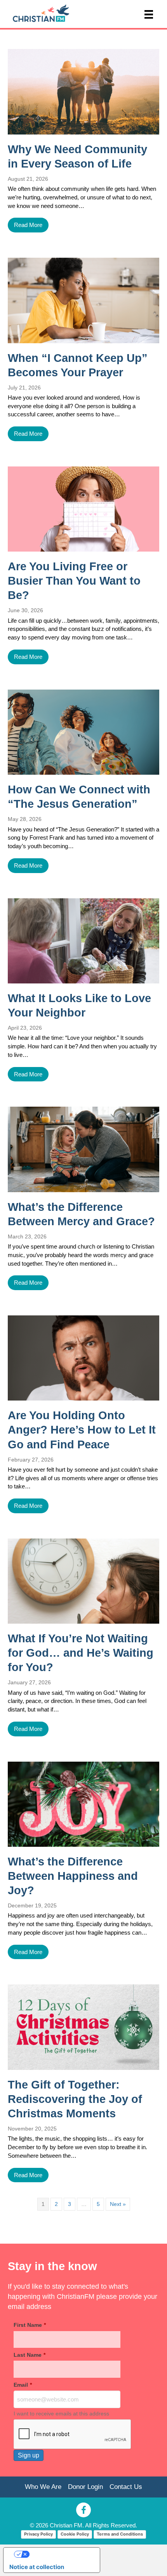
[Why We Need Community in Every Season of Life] (83, 92)
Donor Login (85, 2487)
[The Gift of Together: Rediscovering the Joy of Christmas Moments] (83, 2027)
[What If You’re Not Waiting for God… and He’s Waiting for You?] (83, 1581)
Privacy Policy (38, 2534)
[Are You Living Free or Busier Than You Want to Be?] (83, 509)
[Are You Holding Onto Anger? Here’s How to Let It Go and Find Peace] (83, 1358)
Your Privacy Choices (59, 2554)
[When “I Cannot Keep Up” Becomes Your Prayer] (83, 300)
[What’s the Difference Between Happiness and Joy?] (83, 1804)
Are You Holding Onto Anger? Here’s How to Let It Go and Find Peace (82, 1430)
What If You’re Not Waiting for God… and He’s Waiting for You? (81, 1653)
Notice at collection (37, 2567)
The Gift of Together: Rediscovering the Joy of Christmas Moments (75, 2099)
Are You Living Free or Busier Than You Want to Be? (74, 581)
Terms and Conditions (120, 2534)
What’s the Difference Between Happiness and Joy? (73, 1876)
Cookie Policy (75, 2534)
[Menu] (149, 14)
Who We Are (43, 2487)
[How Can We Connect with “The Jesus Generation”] (83, 732)
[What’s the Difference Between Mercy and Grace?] (83, 1149)
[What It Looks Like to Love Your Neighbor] (83, 941)
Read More (28, 225)
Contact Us (126, 2487)
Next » (118, 2204)
